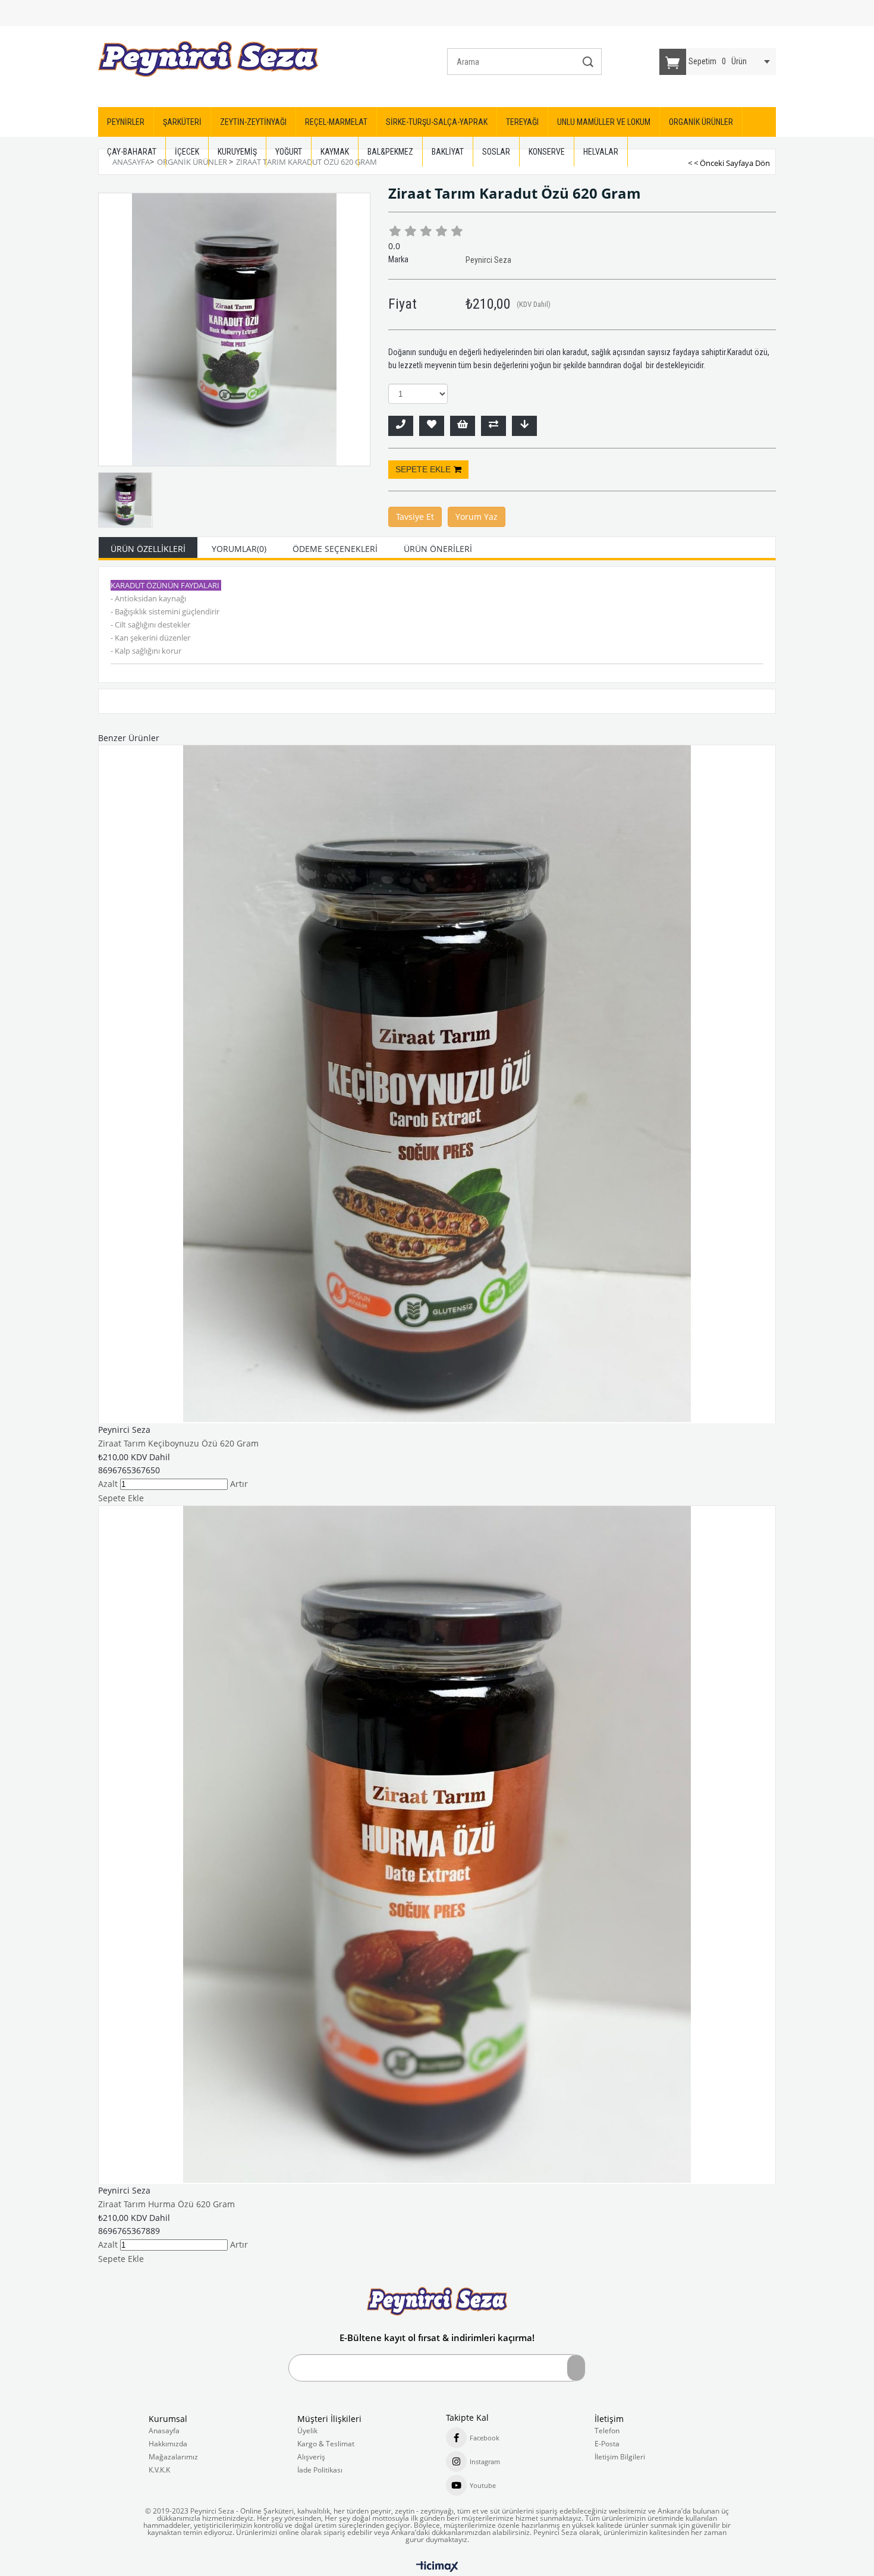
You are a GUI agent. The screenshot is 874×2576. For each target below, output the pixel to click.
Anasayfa (164, 2431)
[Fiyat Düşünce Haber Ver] (524, 426)
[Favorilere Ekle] (432, 426)
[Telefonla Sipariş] (401, 426)
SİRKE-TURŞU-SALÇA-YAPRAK (437, 122)
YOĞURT (289, 152)
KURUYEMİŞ (237, 152)
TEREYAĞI (522, 122)
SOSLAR (496, 152)
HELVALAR (601, 152)
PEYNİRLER (126, 122)
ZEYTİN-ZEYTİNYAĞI (253, 122)
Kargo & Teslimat (326, 2444)
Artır (239, 1484)
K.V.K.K (159, 2470)
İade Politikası (320, 2470)
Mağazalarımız (173, 2457)
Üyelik (307, 2431)
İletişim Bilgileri (620, 2457)
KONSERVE (547, 152)
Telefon (607, 2431)
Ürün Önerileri (438, 549)
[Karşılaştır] (493, 426)
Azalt (108, 1484)
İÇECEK (187, 152)
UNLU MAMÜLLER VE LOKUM (604, 122)
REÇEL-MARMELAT (336, 122)
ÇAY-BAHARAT (132, 152)
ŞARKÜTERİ (182, 122)
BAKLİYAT (448, 152)
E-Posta (607, 2444)
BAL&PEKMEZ (390, 152)
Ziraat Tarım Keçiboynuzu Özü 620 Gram (178, 1443)
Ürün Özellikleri (148, 549)
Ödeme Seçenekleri (335, 549)
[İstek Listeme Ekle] (463, 426)
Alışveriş (311, 2457)
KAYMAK (335, 152)
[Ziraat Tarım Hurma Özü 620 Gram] (437, 1844)
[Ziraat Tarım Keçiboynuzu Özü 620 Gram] (437, 1084)
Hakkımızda (168, 2444)
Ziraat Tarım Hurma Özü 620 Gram (166, 2204)
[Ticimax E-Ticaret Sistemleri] (437, 2567)
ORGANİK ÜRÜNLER (701, 122)
